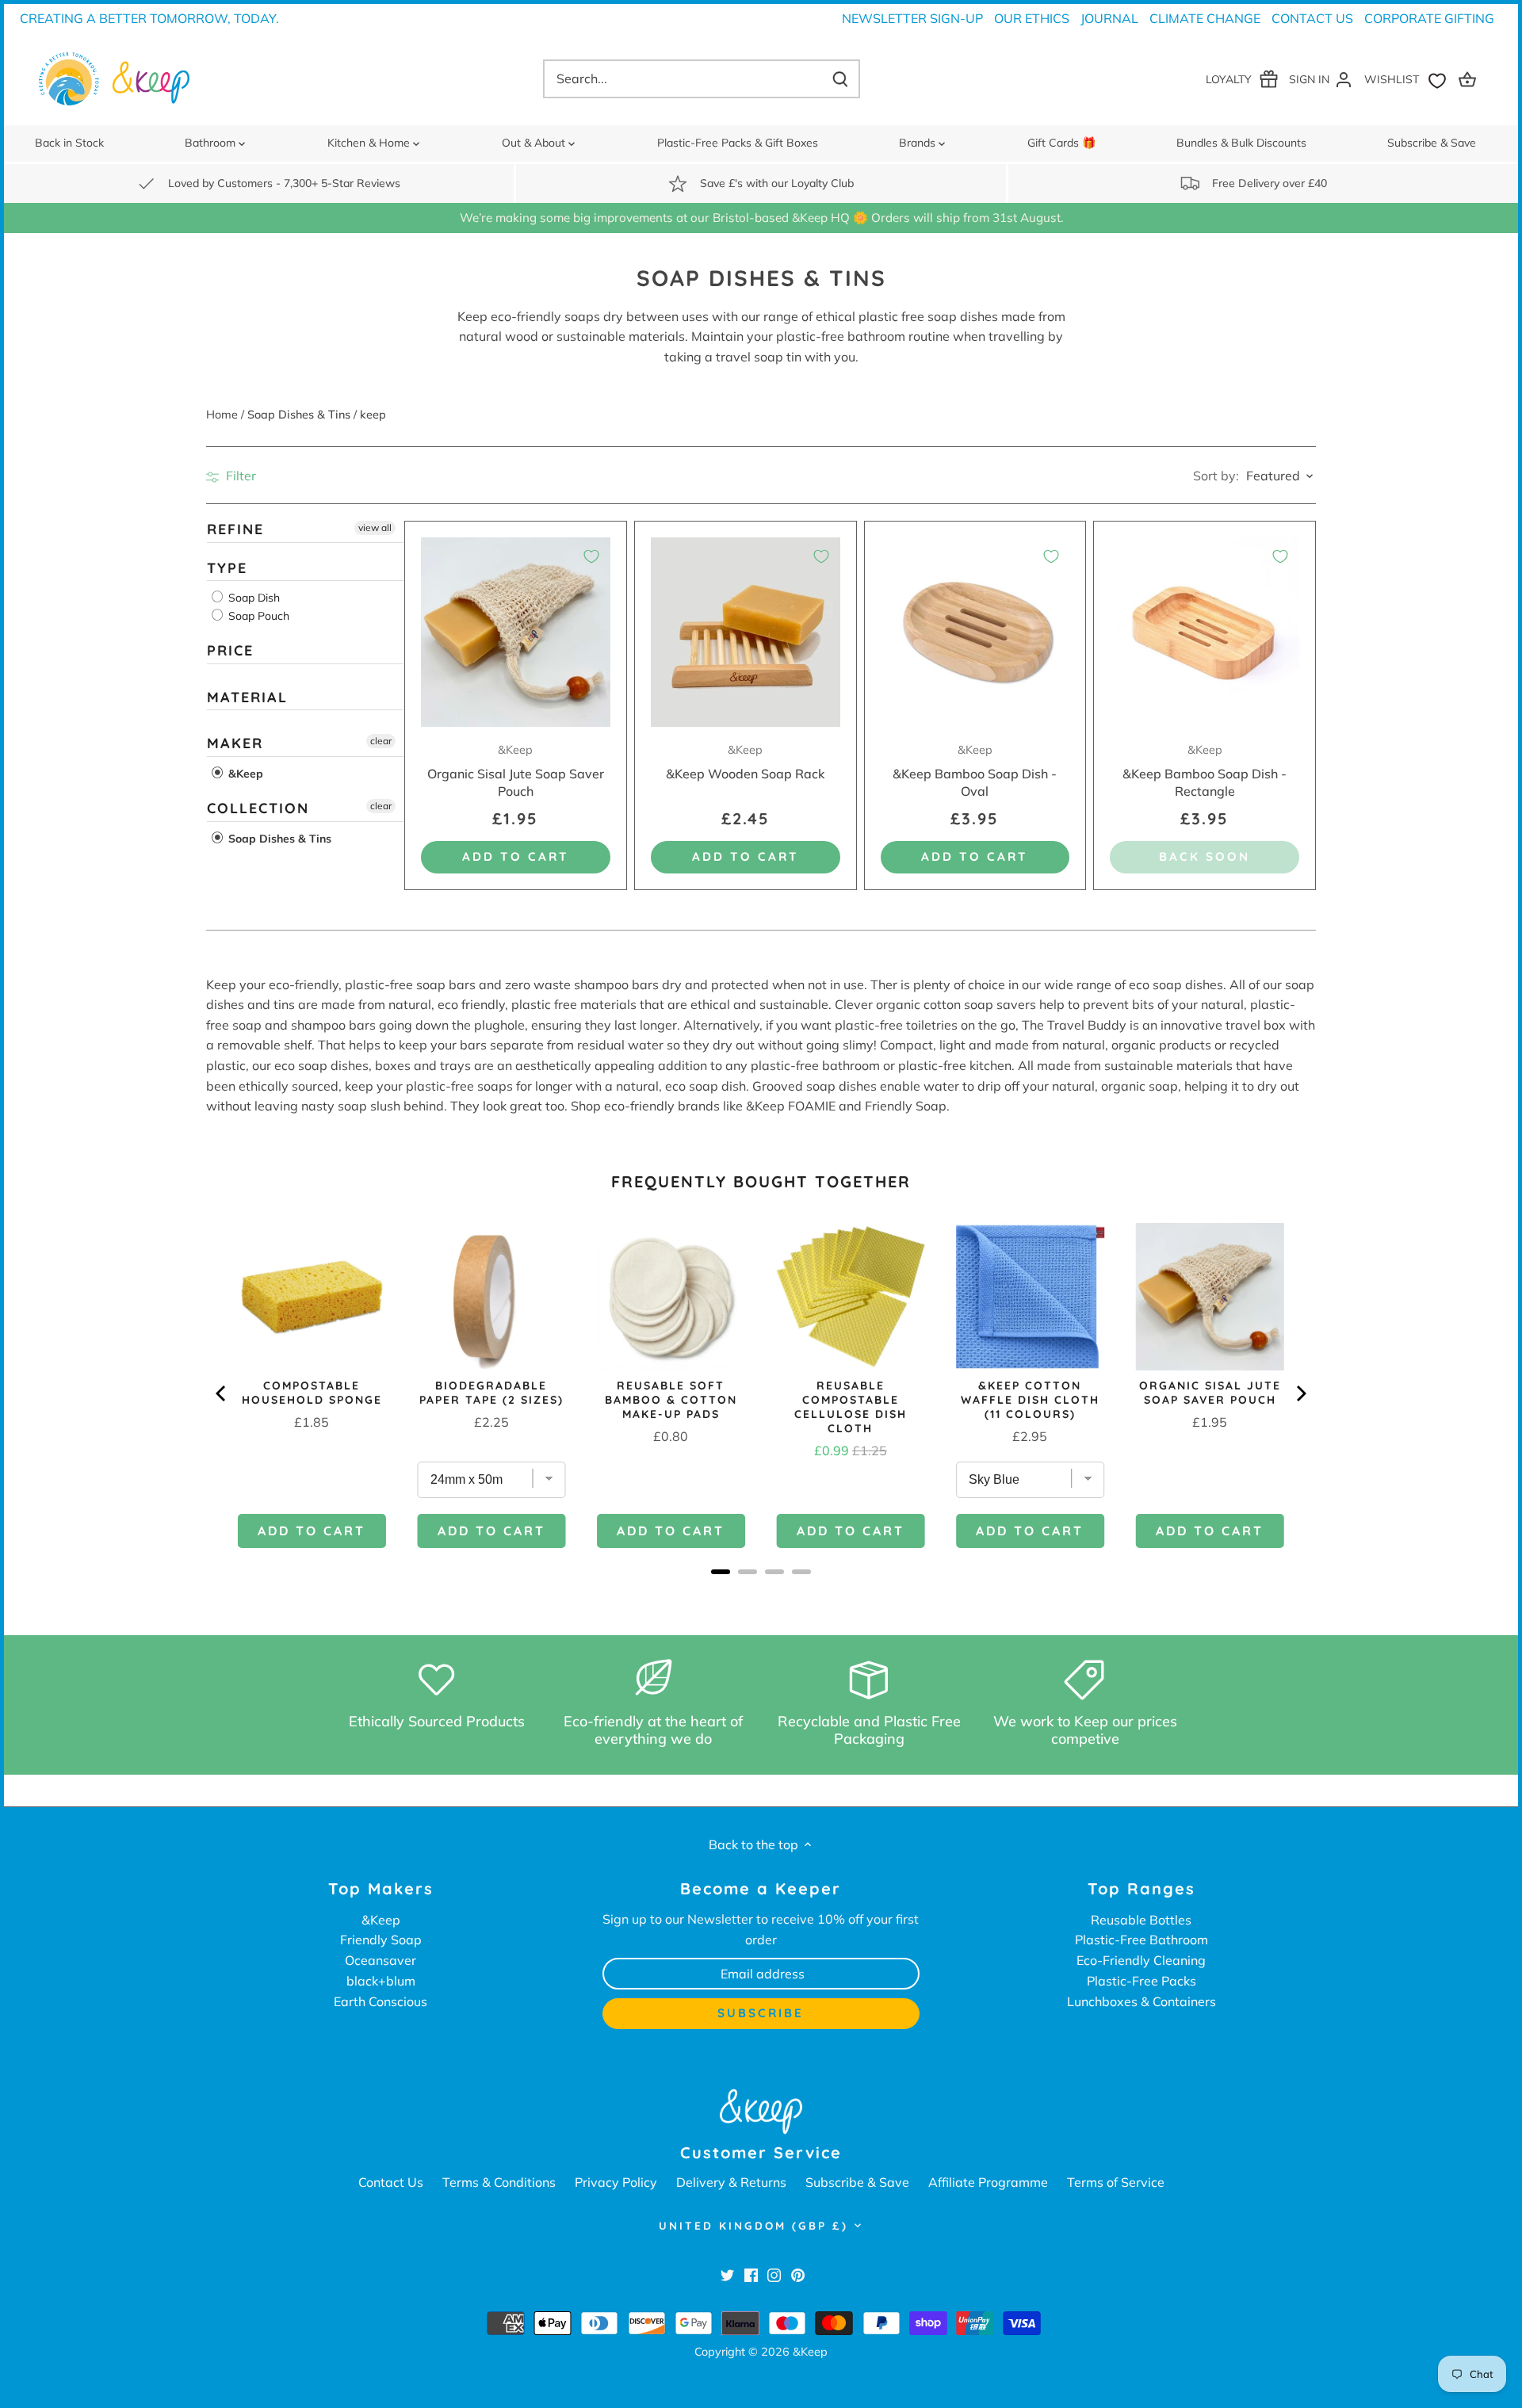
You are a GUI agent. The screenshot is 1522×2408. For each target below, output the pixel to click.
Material (247, 697)
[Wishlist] (1409, 79)
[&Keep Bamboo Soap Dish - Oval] (975, 632)
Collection (258, 808)
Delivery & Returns (731, 2182)
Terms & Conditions (499, 2182)
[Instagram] (774, 2275)
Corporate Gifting (1429, 18)
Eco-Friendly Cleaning (1141, 1960)
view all (375, 527)
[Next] (1300, 1393)
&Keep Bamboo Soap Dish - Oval (975, 771)
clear (381, 742)
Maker (235, 744)
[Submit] (840, 79)
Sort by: (1216, 476)
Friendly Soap (381, 1940)
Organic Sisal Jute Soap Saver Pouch (516, 771)
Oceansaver (380, 1960)
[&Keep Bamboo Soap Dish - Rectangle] (1205, 632)
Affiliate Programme (988, 2182)
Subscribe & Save (857, 2182)
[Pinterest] (798, 2275)
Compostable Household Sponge (312, 1393)
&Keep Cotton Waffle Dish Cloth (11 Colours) (1030, 1400)
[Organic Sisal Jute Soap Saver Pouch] (516, 632)
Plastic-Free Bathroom (1141, 1940)
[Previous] (222, 1393)
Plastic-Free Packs (1141, 1981)
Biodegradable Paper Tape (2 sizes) (491, 1393)
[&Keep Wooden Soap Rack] (746, 632)
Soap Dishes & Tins (278, 839)
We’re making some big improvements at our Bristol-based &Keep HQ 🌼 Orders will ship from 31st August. (761, 218)
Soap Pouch (257, 616)
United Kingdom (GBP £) (753, 2226)
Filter (239, 476)
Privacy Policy (616, 2182)
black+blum (381, 1981)
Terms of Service (1116, 2182)
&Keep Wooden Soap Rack (745, 762)
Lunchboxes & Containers (1141, 2001)
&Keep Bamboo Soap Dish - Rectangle (1205, 771)
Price (230, 650)
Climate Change (1205, 18)
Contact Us (1312, 18)
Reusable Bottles (1141, 1920)
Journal (1109, 18)
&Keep (244, 774)
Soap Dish (252, 598)
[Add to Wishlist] (591, 556)
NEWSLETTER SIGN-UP (912, 18)
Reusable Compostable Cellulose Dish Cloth (851, 1407)
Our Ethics (1032, 18)
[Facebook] (751, 2275)
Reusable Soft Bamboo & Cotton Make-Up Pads (671, 1400)
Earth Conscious (380, 2001)
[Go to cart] (1470, 79)
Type (227, 568)
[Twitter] (727, 2275)
